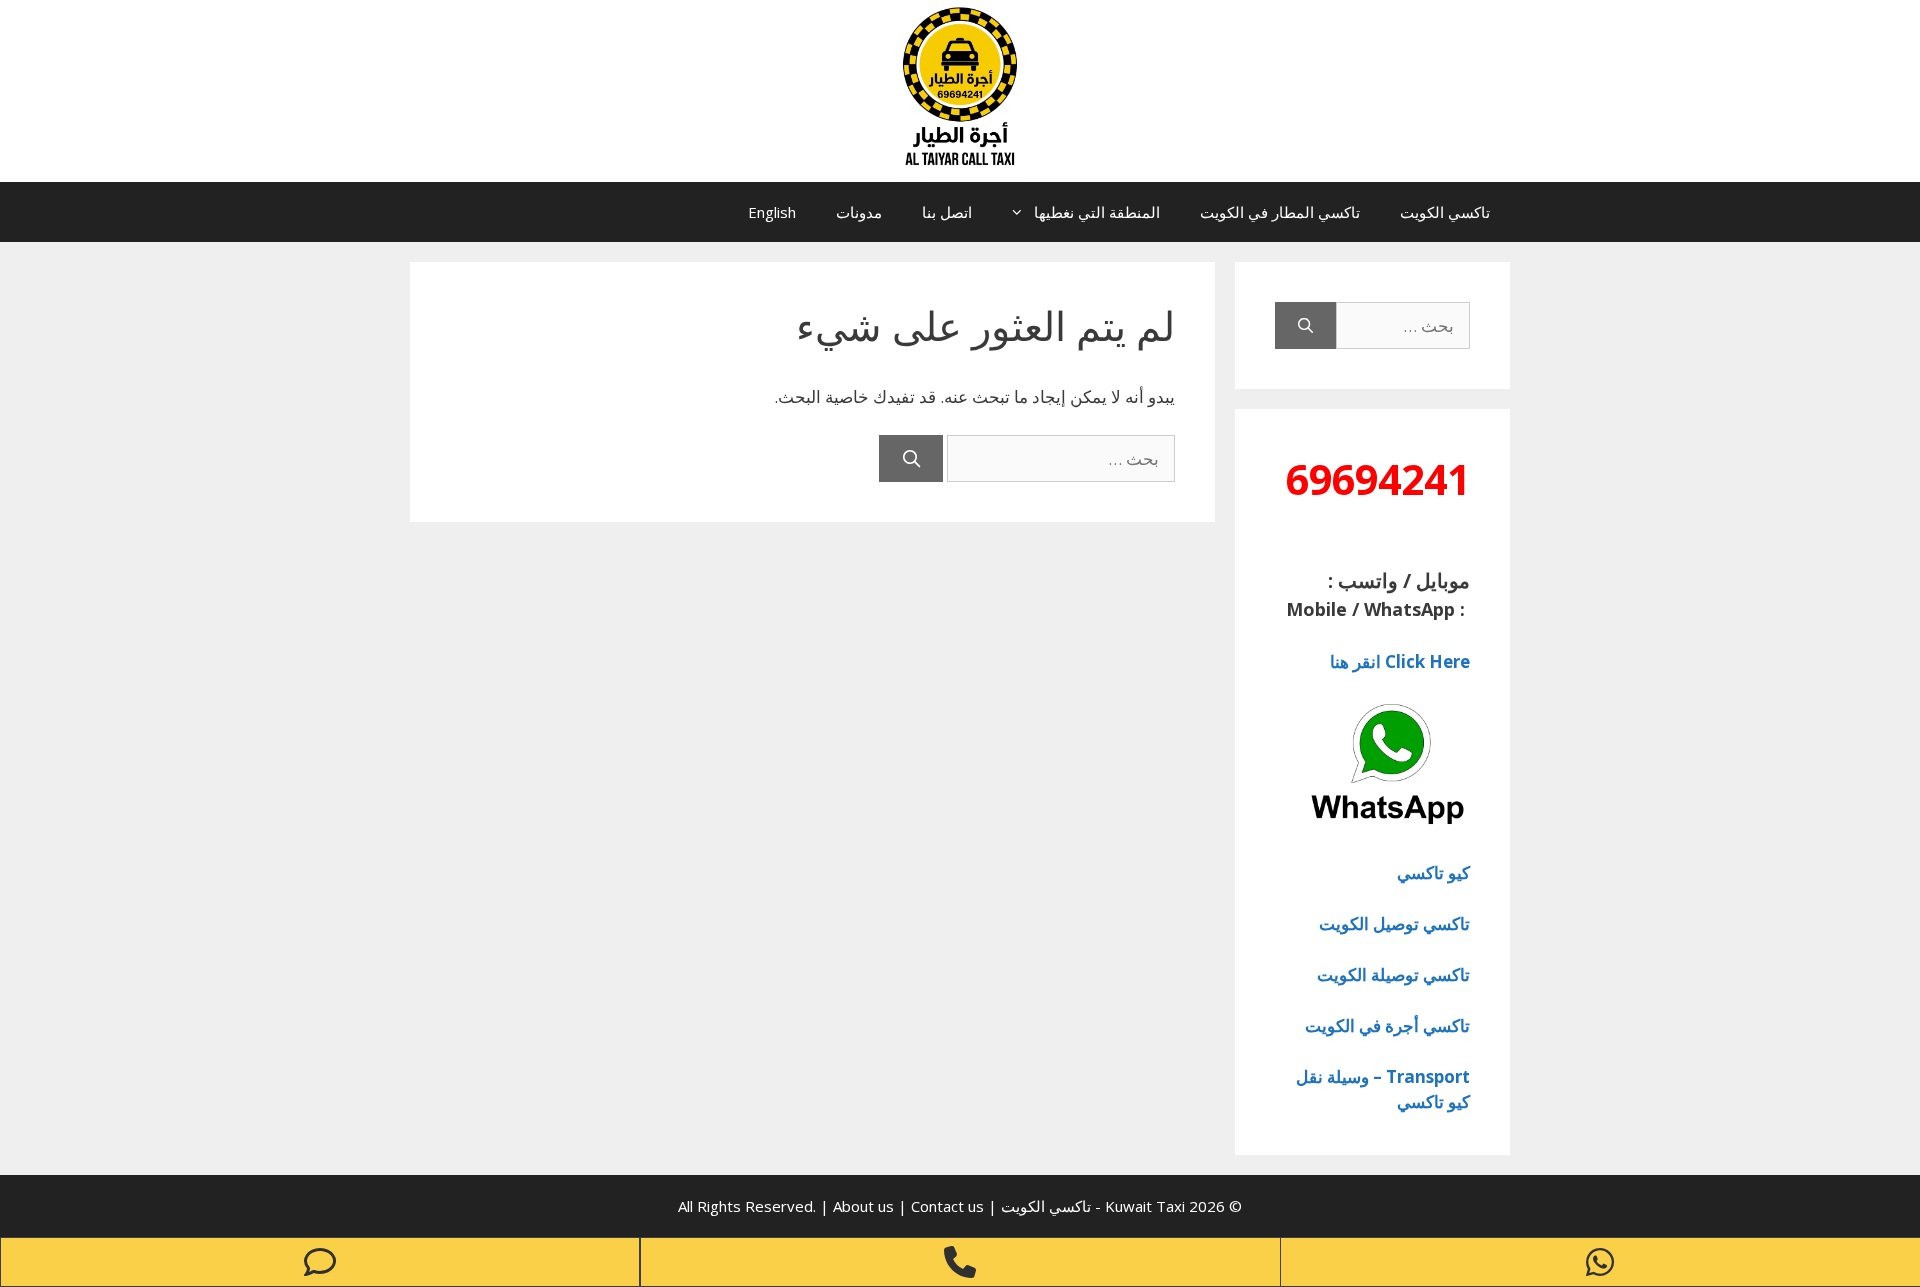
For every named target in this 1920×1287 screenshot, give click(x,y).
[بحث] (911, 459)
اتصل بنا (947, 212)
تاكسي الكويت (1445, 212)
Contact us (947, 1206)
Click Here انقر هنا (1400, 661)
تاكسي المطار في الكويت (1280, 212)
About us (865, 1206)
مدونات (859, 212)
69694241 (1378, 479)
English (772, 212)
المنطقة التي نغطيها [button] (1097, 212)
